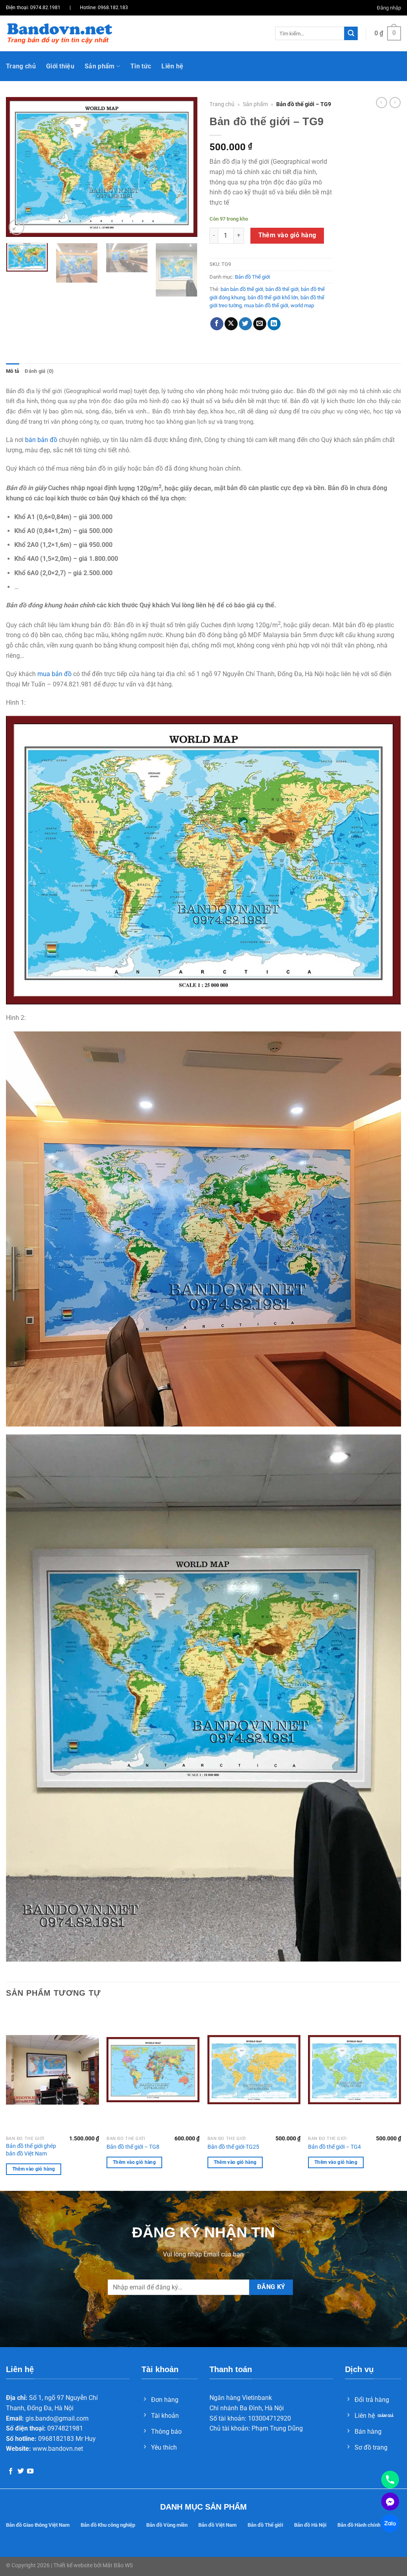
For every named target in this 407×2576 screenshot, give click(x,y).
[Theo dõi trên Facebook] (11, 2471)
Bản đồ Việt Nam (217, 2525)
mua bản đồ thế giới (266, 305)
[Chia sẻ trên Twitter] (245, 324)
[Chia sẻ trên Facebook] (217, 324)
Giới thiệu (60, 66)
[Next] (184, 167)
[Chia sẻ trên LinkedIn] (274, 324)
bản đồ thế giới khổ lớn (273, 298)
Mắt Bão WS (118, 2565)
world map (302, 305)
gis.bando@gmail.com (57, 2418)
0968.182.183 (113, 8)
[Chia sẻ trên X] (231, 324)
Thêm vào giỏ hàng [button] (34, 2169)
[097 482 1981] (390, 2480)
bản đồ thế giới (282, 289)
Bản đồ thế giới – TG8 (133, 2147)
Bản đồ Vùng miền (167, 2525)
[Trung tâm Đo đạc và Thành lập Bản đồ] (59, 33)
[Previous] (20, 167)
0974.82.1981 (45, 8)
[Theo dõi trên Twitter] (21, 2471)
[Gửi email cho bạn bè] (260, 324)
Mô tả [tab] (13, 371)
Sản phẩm (100, 66)
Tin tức (141, 66)
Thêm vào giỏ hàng (287, 235)
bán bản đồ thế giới (242, 289)
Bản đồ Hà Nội (310, 2525)
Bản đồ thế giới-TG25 (233, 2147)
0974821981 (65, 2428)
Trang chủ (21, 66)
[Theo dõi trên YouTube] (30, 2471)
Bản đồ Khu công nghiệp (108, 2525)
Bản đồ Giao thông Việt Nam (38, 2525)
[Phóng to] (16, 227)
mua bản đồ (54, 674)
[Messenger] (390, 2501)
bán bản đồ (41, 440)
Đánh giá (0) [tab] (39, 371)
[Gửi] (351, 33)
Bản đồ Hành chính (359, 2525)
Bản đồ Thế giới (252, 277)
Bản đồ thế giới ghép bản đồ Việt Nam (31, 2150)
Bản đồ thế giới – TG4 (334, 2147)
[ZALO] (390, 2523)
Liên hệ (172, 66)
